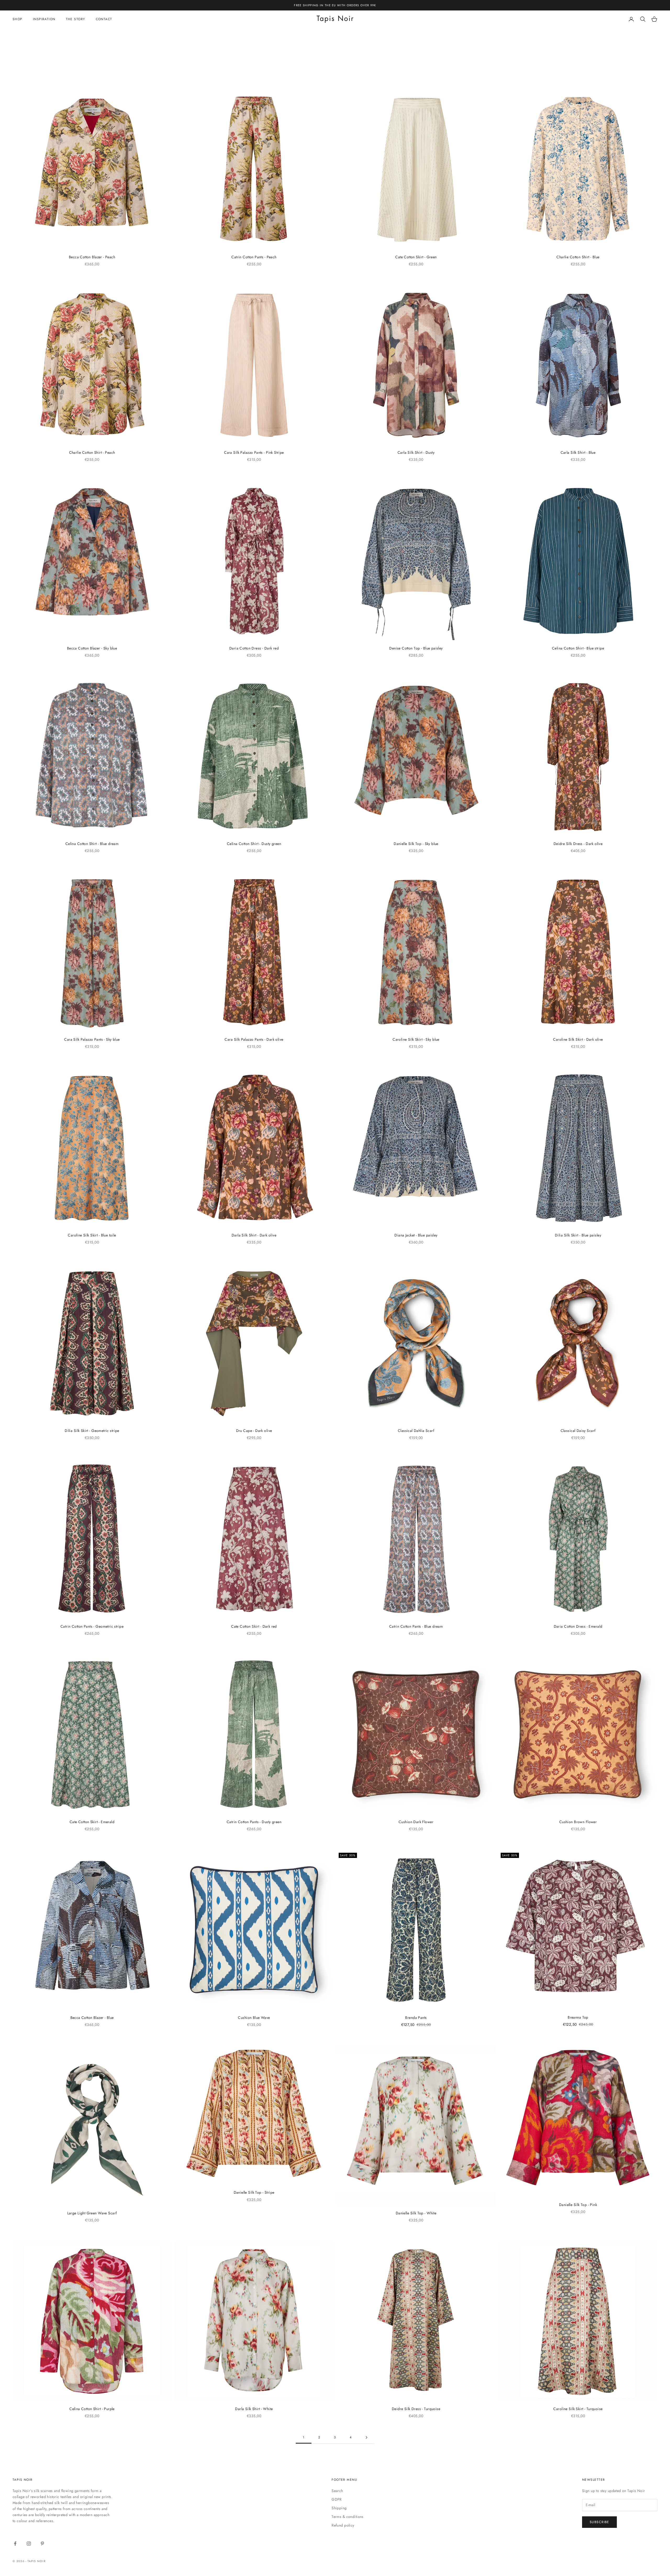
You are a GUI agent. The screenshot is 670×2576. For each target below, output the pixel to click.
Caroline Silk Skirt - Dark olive (578, 1039)
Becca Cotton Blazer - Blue (92, 2018)
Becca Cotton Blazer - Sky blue (92, 648)
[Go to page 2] (366, 2437)
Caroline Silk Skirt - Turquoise (578, 2409)
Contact (104, 19)
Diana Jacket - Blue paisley (416, 1235)
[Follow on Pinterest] (42, 2544)
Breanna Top (578, 2017)
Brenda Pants (416, 2018)
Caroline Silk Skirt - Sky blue (416, 1039)
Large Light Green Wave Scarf (92, 2213)
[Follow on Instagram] (29, 2544)
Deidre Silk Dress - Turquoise (416, 2409)
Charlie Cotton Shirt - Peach (92, 452)
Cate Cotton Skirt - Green (416, 257)
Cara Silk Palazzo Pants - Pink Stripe (254, 452)
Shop (18, 19)
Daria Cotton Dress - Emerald (578, 1626)
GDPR (337, 2499)
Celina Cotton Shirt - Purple (92, 2409)
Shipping (339, 2508)
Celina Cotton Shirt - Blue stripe (578, 648)
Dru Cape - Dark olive (254, 1431)
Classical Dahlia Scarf (416, 1431)
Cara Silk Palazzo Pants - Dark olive (254, 1039)
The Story (76, 19)
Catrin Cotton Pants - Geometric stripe (92, 1626)
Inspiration (44, 19)
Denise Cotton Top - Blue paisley (416, 648)
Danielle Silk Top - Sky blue (416, 844)
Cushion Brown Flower (578, 1822)
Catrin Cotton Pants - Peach (254, 257)
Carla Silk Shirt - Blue (578, 452)
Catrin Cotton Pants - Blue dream (416, 1626)
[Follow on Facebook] (15, 2544)
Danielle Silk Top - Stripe (254, 2192)
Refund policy (343, 2525)
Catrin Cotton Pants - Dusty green (254, 1822)
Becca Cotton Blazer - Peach (92, 257)
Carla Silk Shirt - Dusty (416, 452)
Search (337, 2491)
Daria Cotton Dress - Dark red (254, 648)
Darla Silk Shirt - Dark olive (254, 1235)
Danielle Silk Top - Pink (578, 2205)
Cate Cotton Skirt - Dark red (254, 1626)
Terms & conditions (348, 2517)
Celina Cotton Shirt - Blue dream (92, 844)
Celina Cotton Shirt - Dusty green (254, 844)
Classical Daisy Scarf (578, 1431)
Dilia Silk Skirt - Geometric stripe (92, 1431)
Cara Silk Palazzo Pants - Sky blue (92, 1039)
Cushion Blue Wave (254, 2018)
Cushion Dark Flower (416, 1822)
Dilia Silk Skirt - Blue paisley (578, 1235)
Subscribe (599, 2522)
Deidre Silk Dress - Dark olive (578, 844)
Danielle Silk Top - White (416, 2213)
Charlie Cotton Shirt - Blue (578, 257)
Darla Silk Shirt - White (254, 2409)
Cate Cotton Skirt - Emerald (92, 1822)
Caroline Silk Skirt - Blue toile (92, 1235)
